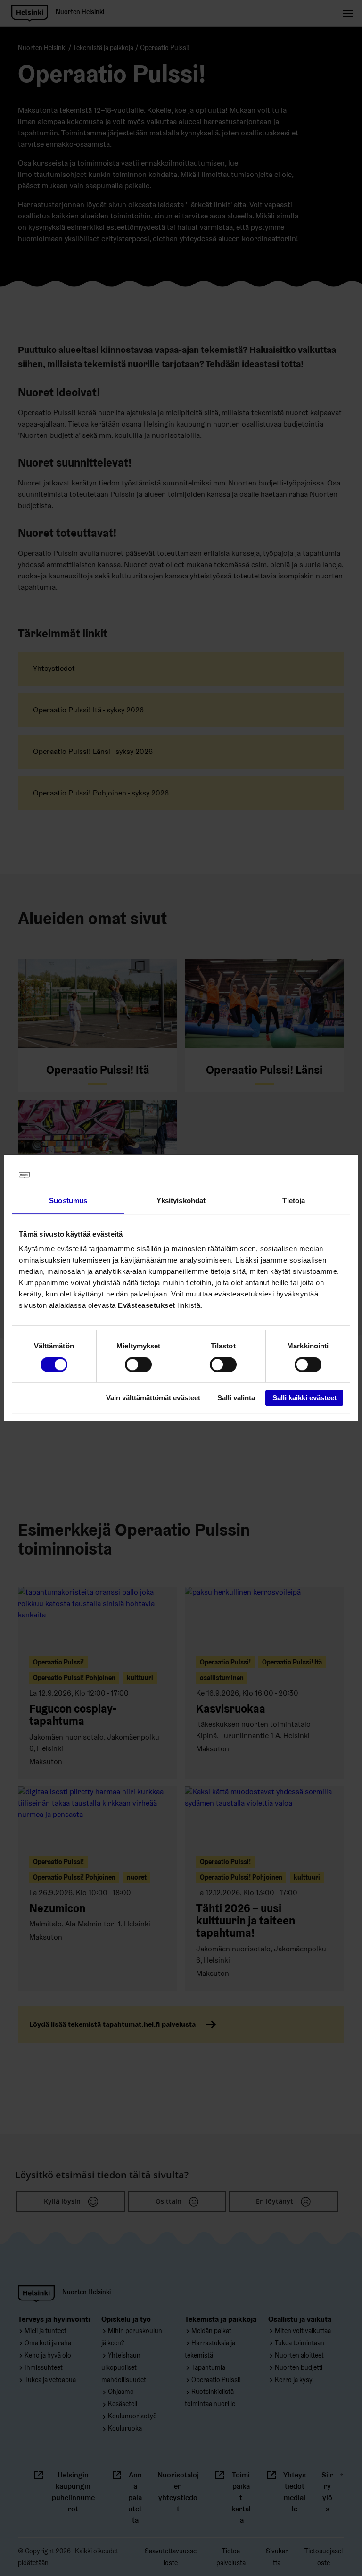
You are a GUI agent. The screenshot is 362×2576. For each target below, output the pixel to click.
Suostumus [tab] (68, 1200)
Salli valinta (236, 1398)
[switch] (138, 1364)
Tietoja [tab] (294, 1200)
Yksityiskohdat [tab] (181, 1200)
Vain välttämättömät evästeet (153, 1398)
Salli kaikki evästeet (304, 1398)
